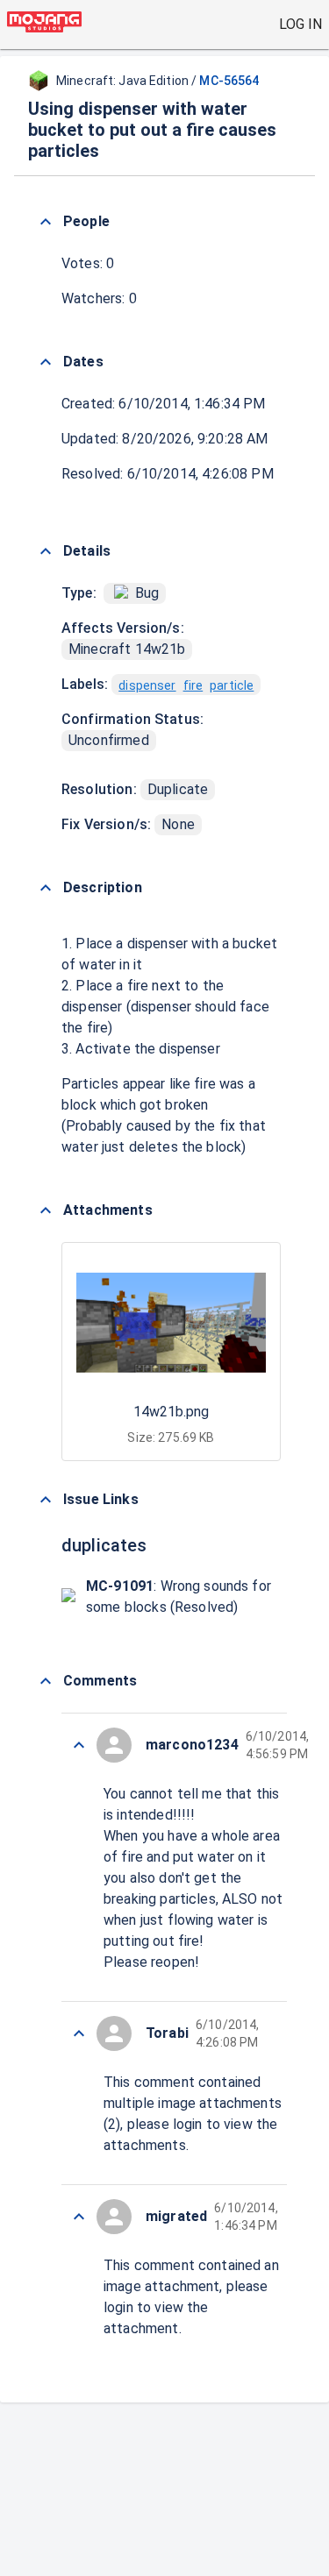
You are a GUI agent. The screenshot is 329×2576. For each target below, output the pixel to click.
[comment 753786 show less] (79, 1745)
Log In (300, 24)
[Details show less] (46, 551)
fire (193, 685)
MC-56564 (229, 81)
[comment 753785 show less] (79, 2033)
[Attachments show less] (46, 1210)
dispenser (147, 685)
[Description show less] (46, 888)
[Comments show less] (46, 1681)
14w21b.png (171, 1412)
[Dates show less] (46, 362)
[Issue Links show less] (46, 1500)
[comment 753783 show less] (79, 2217)
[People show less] (46, 222)
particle (232, 685)
